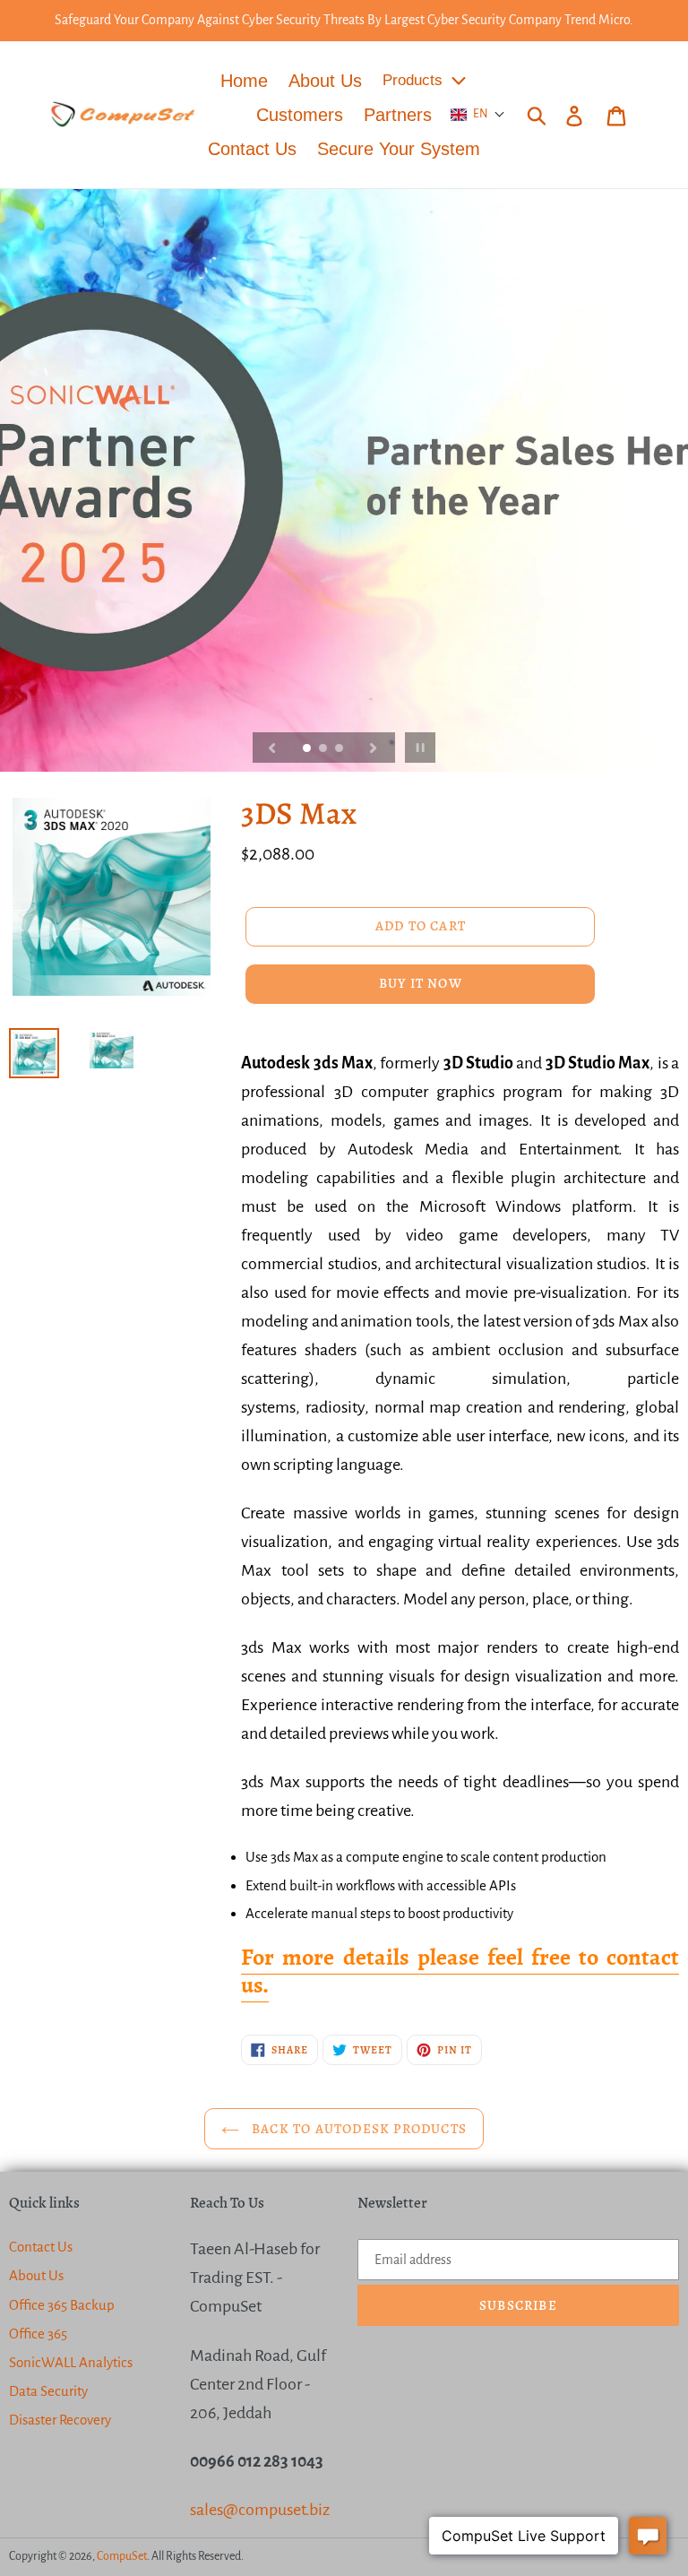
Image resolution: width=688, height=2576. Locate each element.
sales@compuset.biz (260, 2510)
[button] (478, 115)
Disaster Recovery (60, 2420)
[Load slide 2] (324, 749)
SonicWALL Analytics (71, 2362)
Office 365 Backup (62, 2305)
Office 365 (38, 2334)
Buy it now (421, 983)
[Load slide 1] (308, 749)
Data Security (48, 2391)
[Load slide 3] (340, 749)
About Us (36, 2275)
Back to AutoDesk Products (357, 2129)
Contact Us (41, 2247)
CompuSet (122, 2556)
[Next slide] (374, 748)
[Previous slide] (272, 748)
